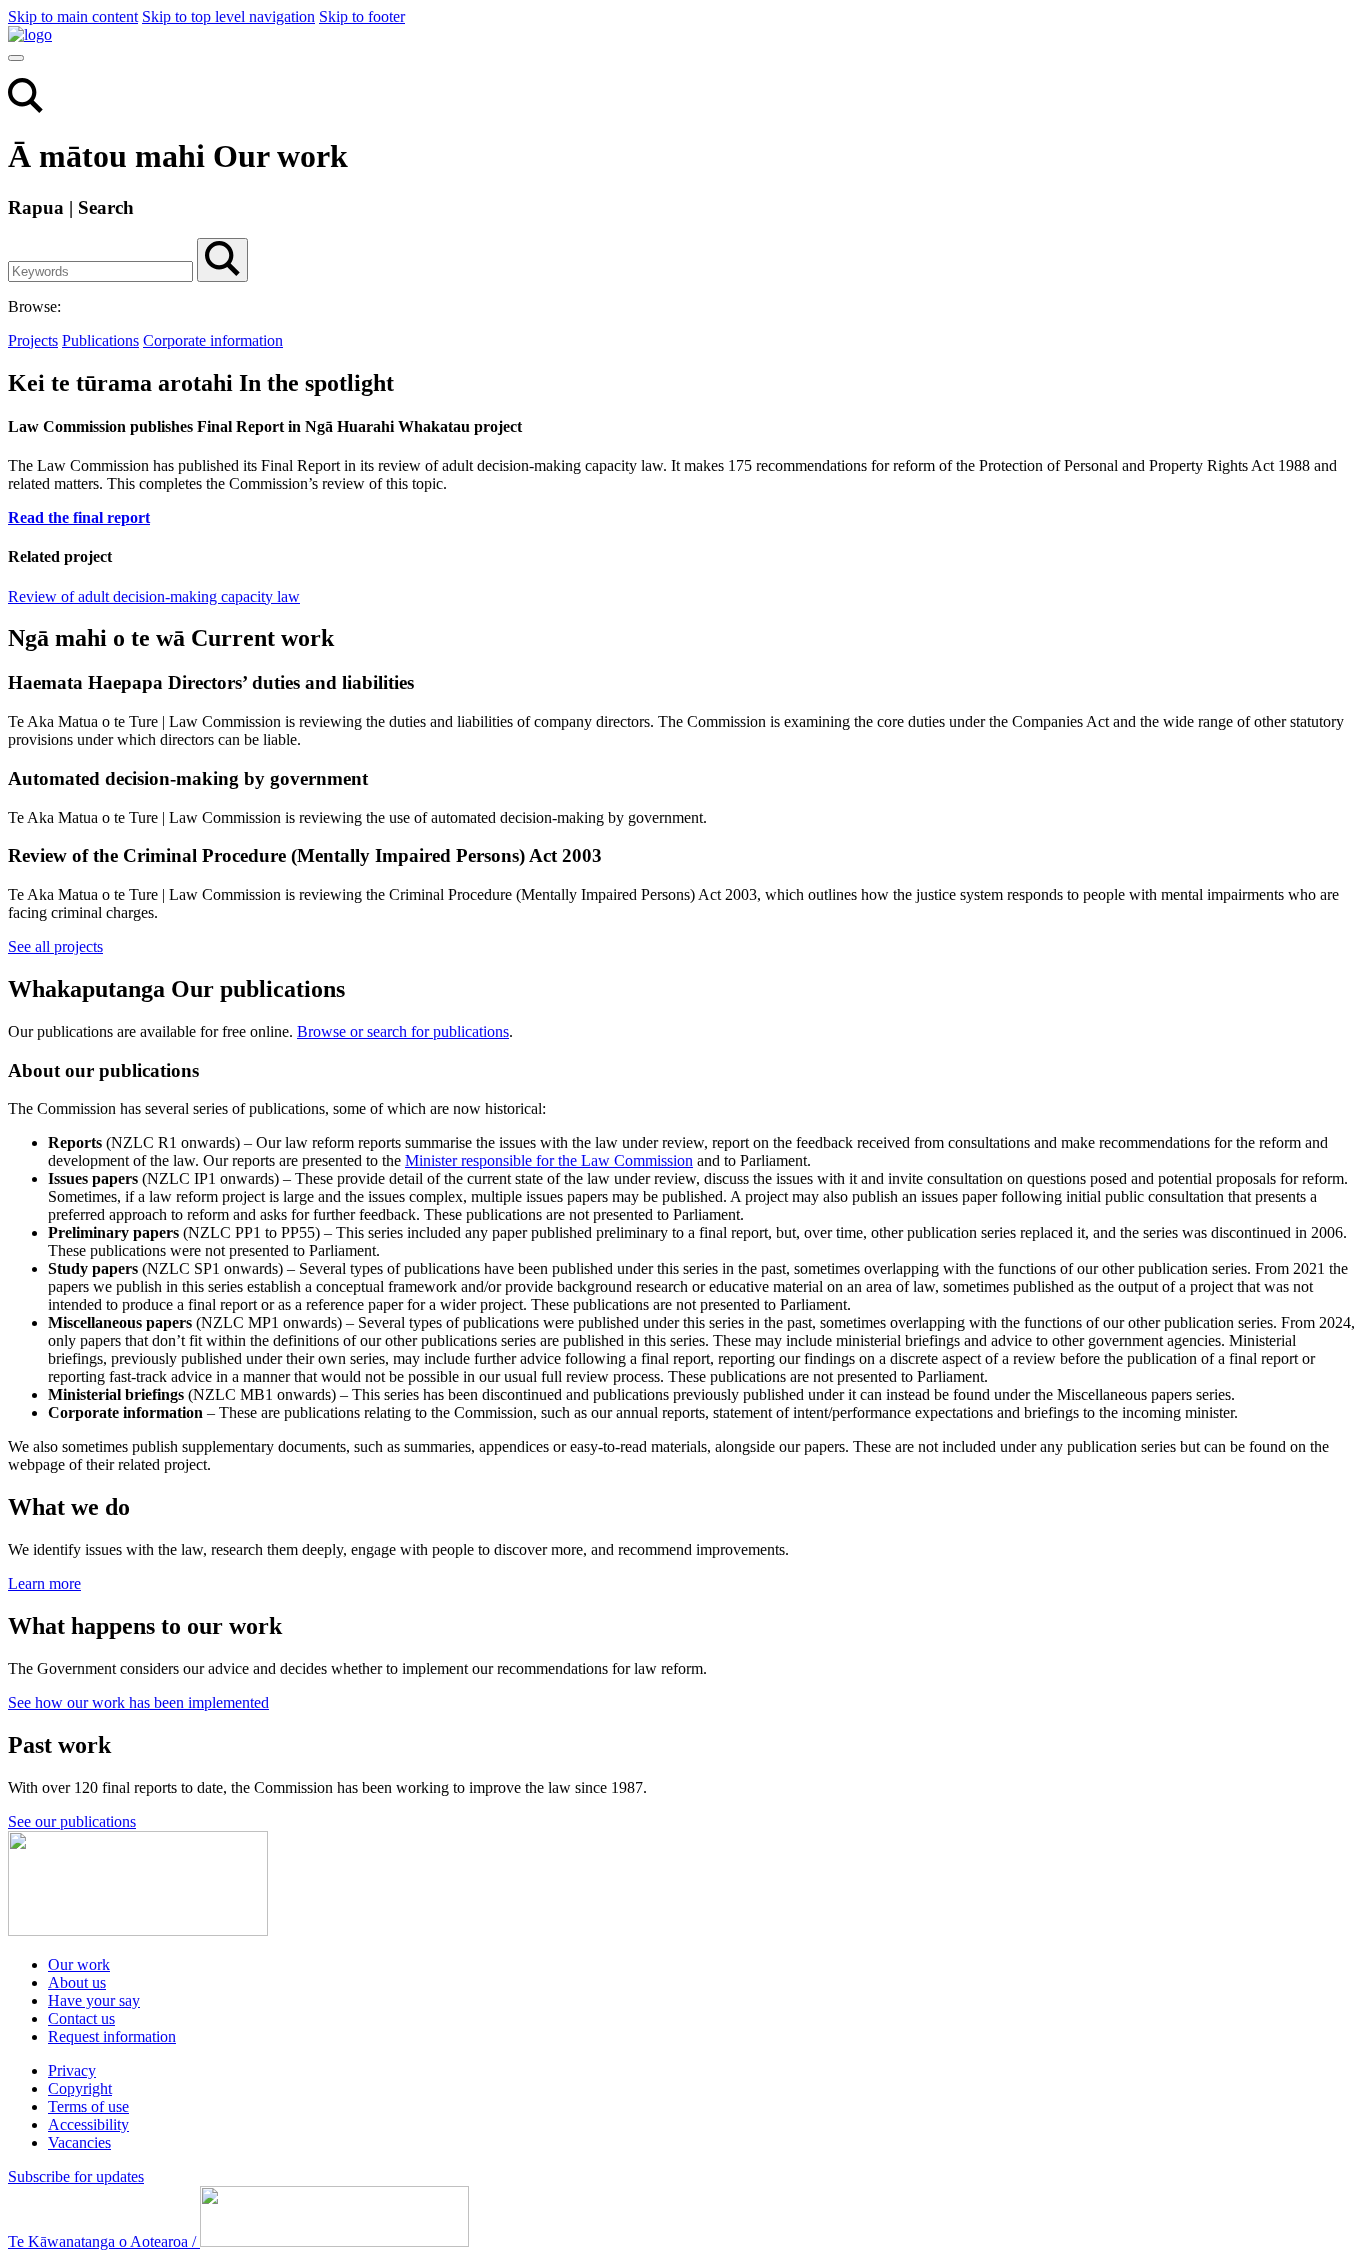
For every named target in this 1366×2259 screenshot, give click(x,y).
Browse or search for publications (403, 1031)
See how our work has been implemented (138, 1702)
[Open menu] (16, 58)
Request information (112, 2036)
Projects (33, 340)
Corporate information (213, 340)
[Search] (25, 107)
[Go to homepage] (138, 1930)
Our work (79, 1964)
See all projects (55, 946)
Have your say (94, 2000)
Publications (100, 340)
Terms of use (88, 2106)
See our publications (72, 1821)
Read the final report (79, 517)
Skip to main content (73, 16)
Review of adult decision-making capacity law (154, 596)
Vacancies (79, 2142)
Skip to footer (362, 16)
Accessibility (88, 2124)
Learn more (44, 1583)
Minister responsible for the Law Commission (549, 1160)
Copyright (80, 2088)
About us (77, 1982)
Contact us (81, 2018)
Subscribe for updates (76, 2176)
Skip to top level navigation (228, 16)
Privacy (72, 2070)
